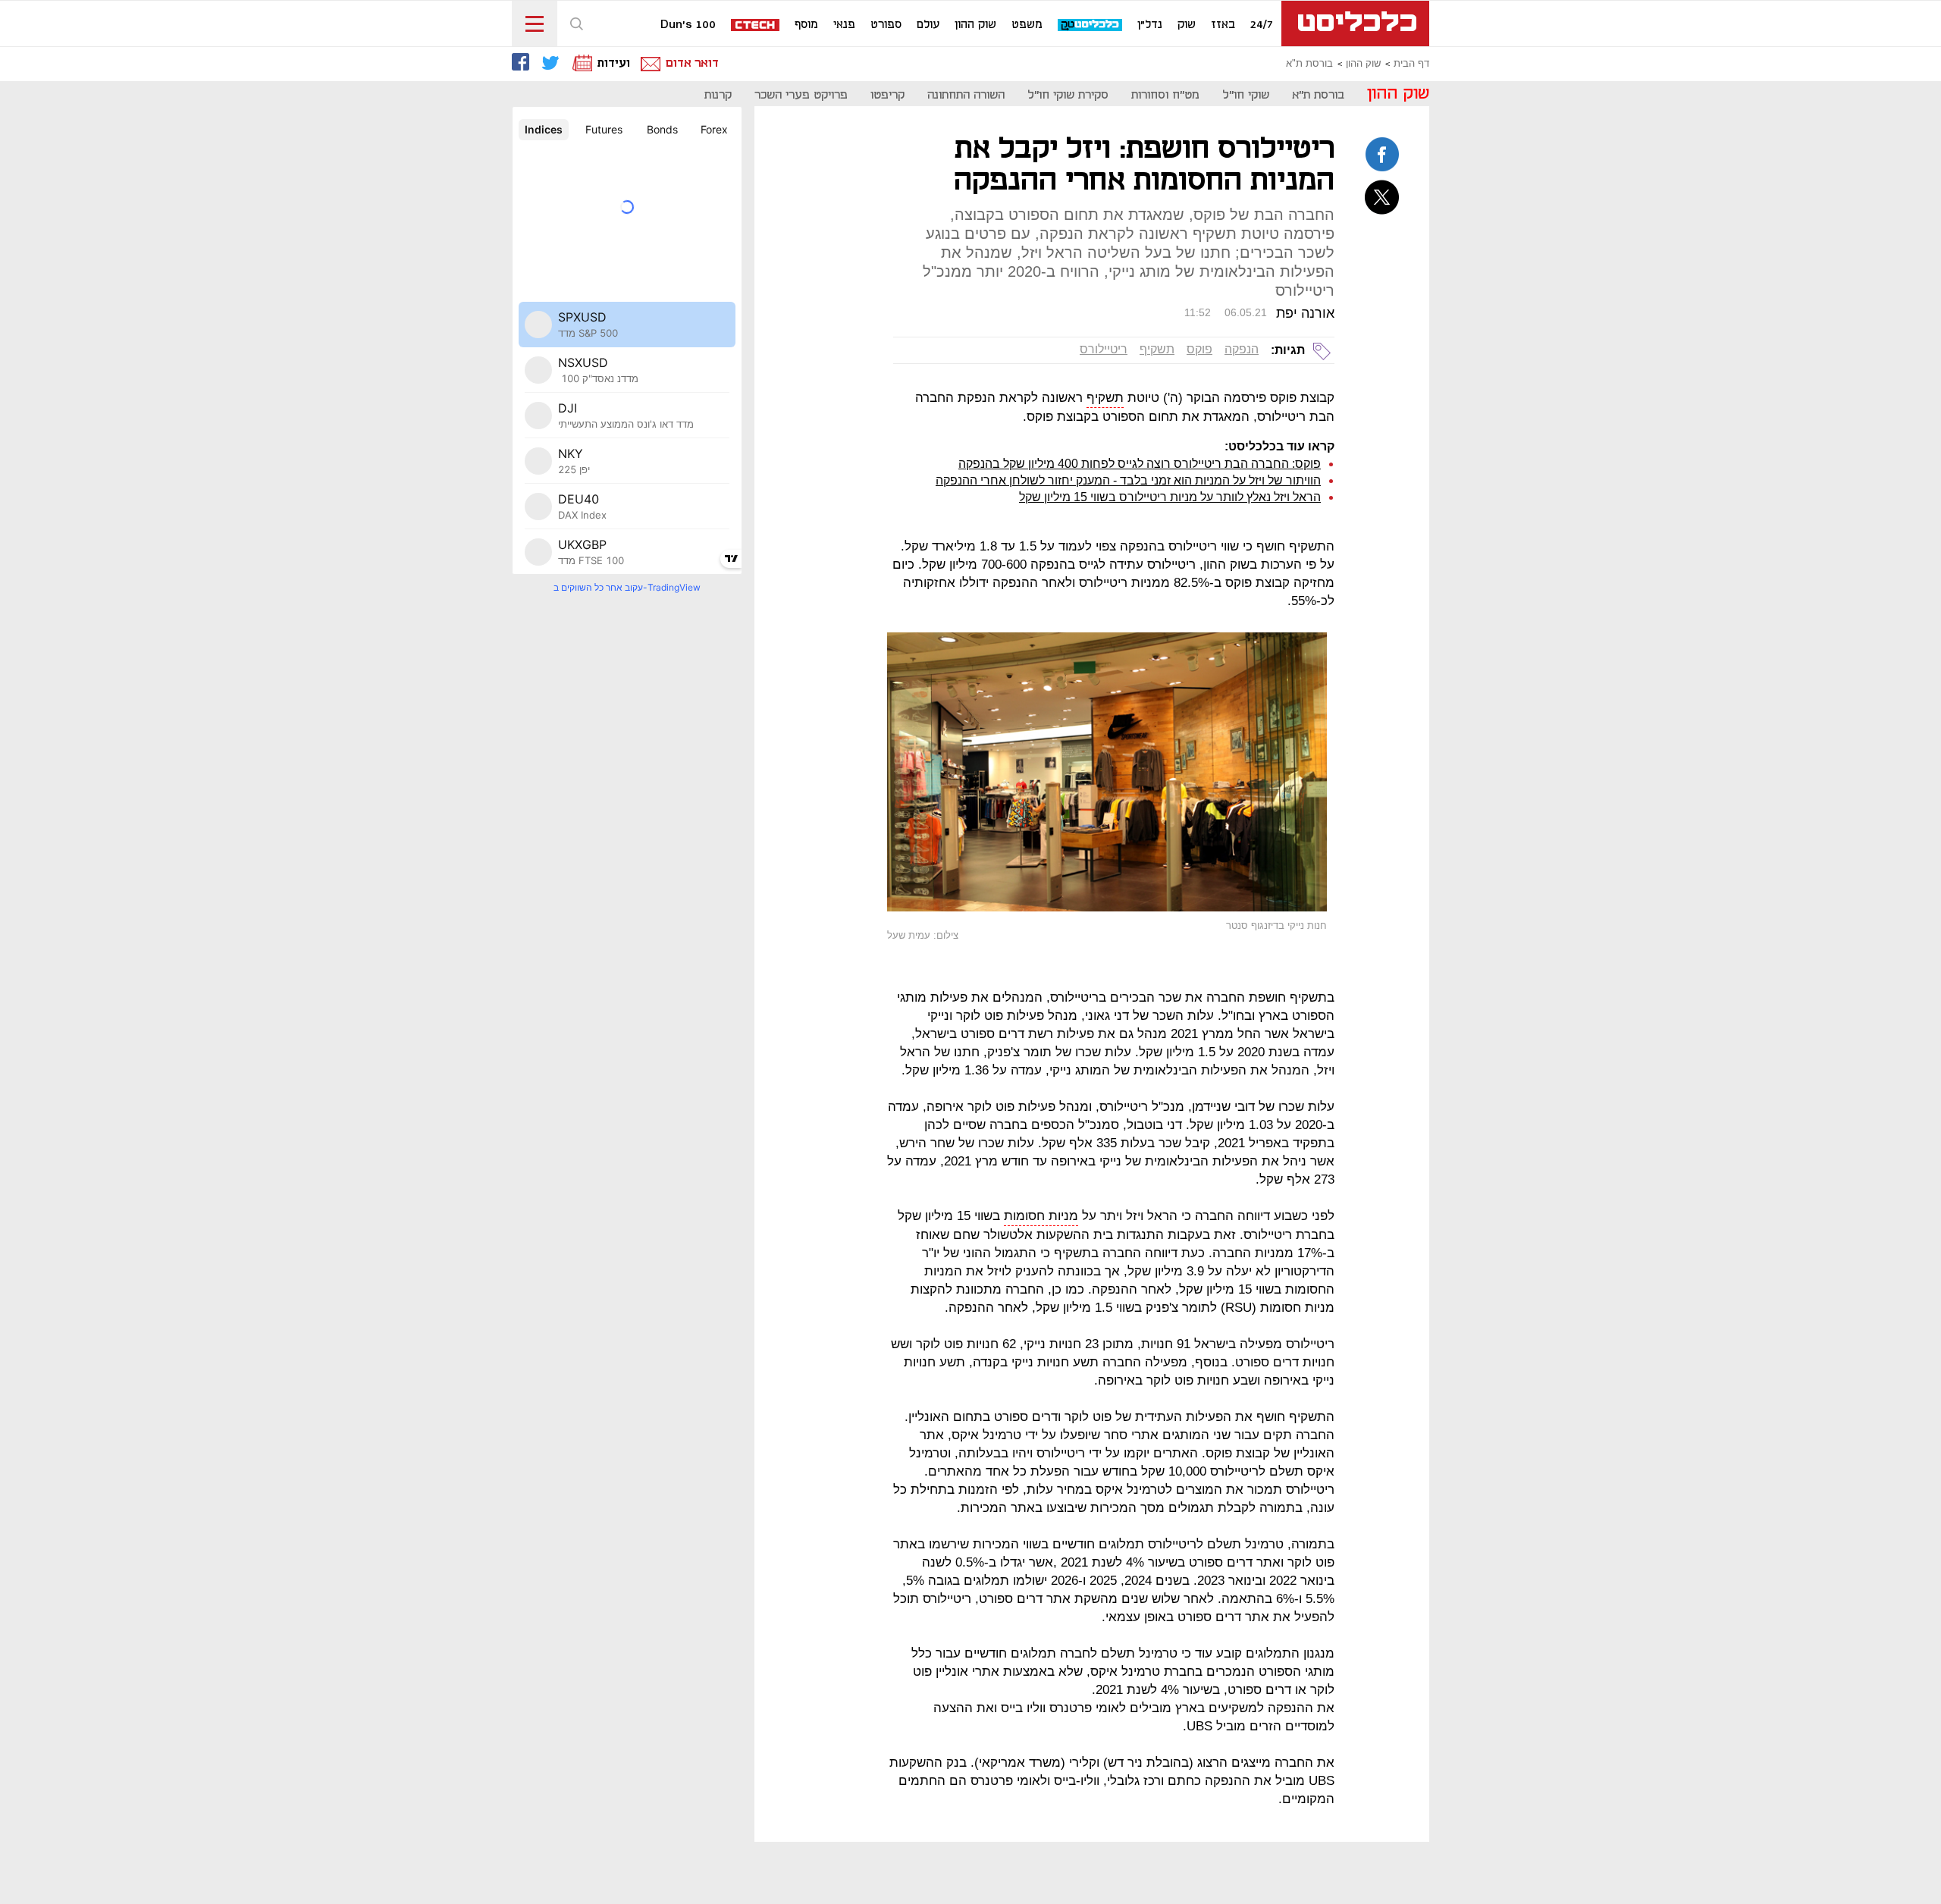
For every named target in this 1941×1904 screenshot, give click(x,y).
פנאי (844, 25)
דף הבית (1411, 64)
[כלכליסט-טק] (1091, 25)
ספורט (886, 25)
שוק (1187, 25)
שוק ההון (975, 25)
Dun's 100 (688, 25)
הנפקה (1242, 349)
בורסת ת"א (1309, 64)
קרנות (718, 95)
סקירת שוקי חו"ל (1068, 95)
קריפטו (887, 95)
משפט (1027, 25)
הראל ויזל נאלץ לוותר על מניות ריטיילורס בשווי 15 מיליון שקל (1170, 497)
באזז (1223, 25)
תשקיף (1157, 349)
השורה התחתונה (966, 95)
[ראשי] (1355, 24)
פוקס (1199, 349)
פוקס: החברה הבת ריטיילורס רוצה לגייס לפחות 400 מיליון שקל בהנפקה (1140, 464)
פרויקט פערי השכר (801, 95)
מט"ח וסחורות (1165, 95)
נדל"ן (1150, 25)
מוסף (806, 25)
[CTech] (756, 26)
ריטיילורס (1104, 349)
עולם (928, 25)
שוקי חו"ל (1246, 95)
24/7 (1262, 25)
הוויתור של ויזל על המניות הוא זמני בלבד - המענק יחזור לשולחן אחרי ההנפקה (1128, 480)
